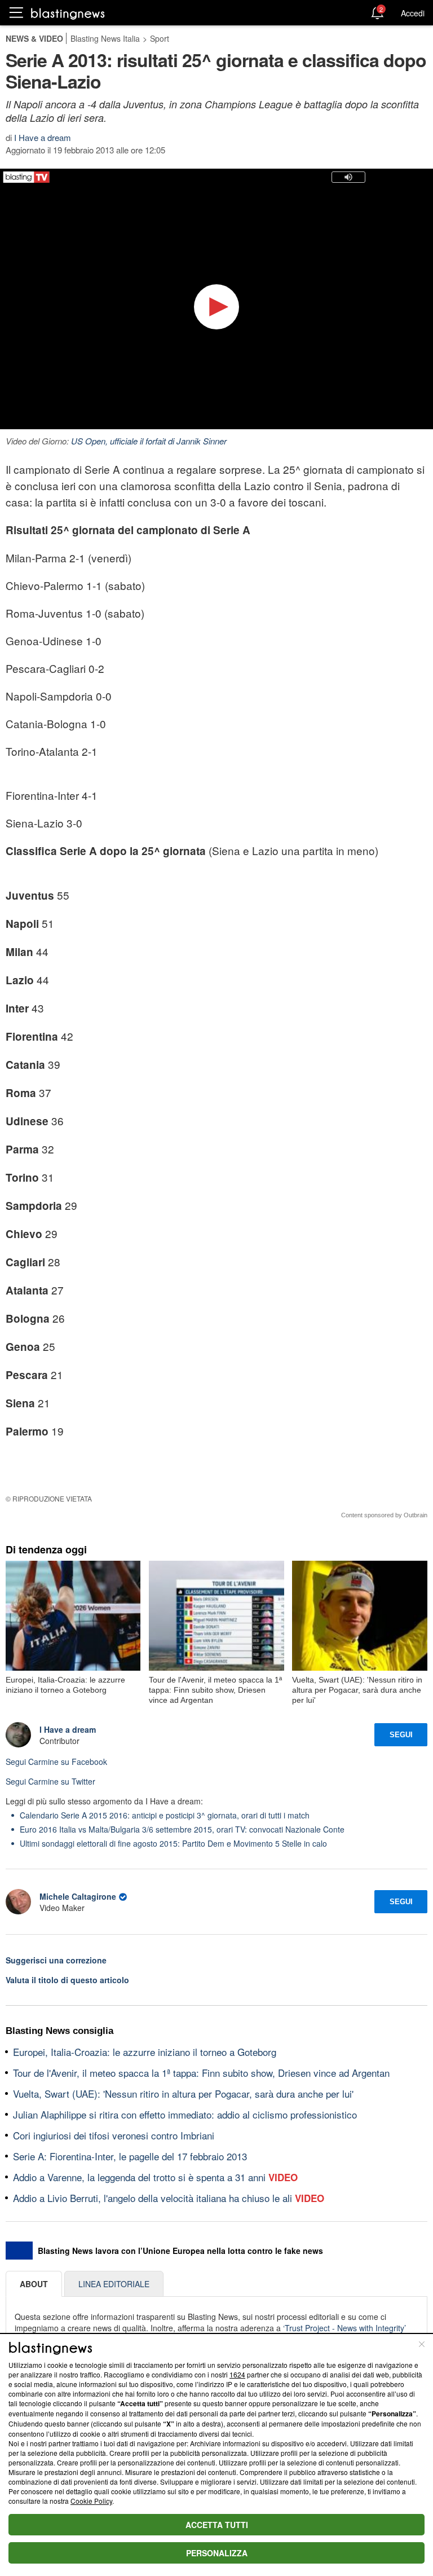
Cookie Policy (91, 2501)
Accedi (413, 13)
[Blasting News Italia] (68, 13)
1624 (237, 2374)
